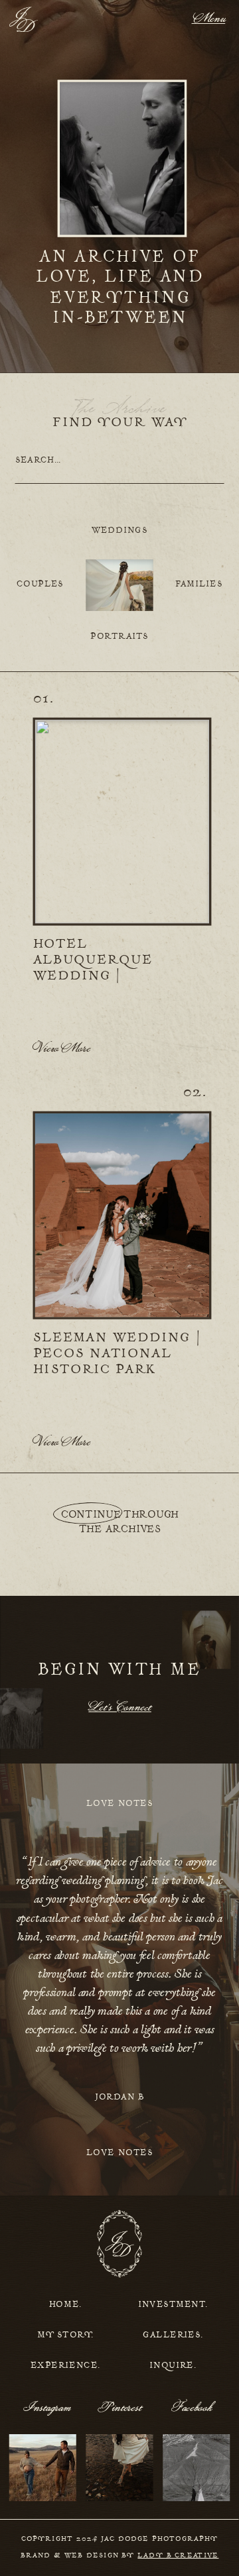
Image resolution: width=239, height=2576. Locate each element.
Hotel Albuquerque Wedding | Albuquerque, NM (111, 968)
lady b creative (178, 2556)
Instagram (48, 2408)
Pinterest (120, 2408)
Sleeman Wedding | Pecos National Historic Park (118, 1354)
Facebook (192, 2408)
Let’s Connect (120, 1708)
